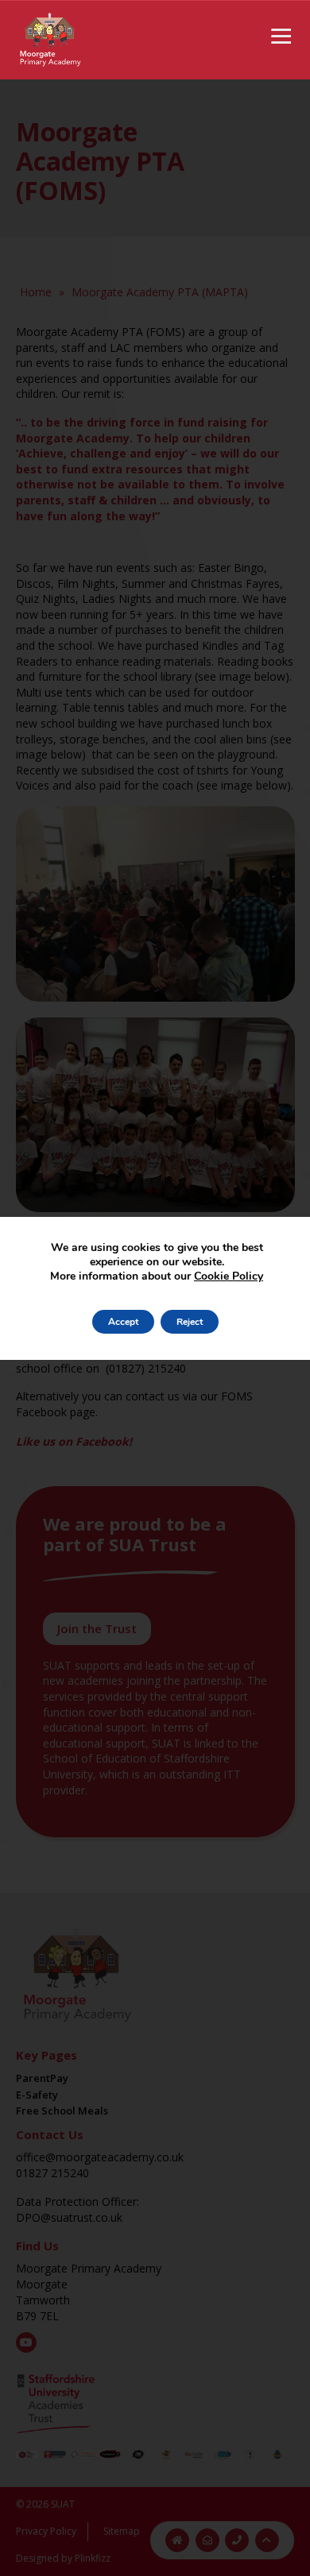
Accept (123, 1322)
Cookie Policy (229, 1276)
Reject (190, 1322)
